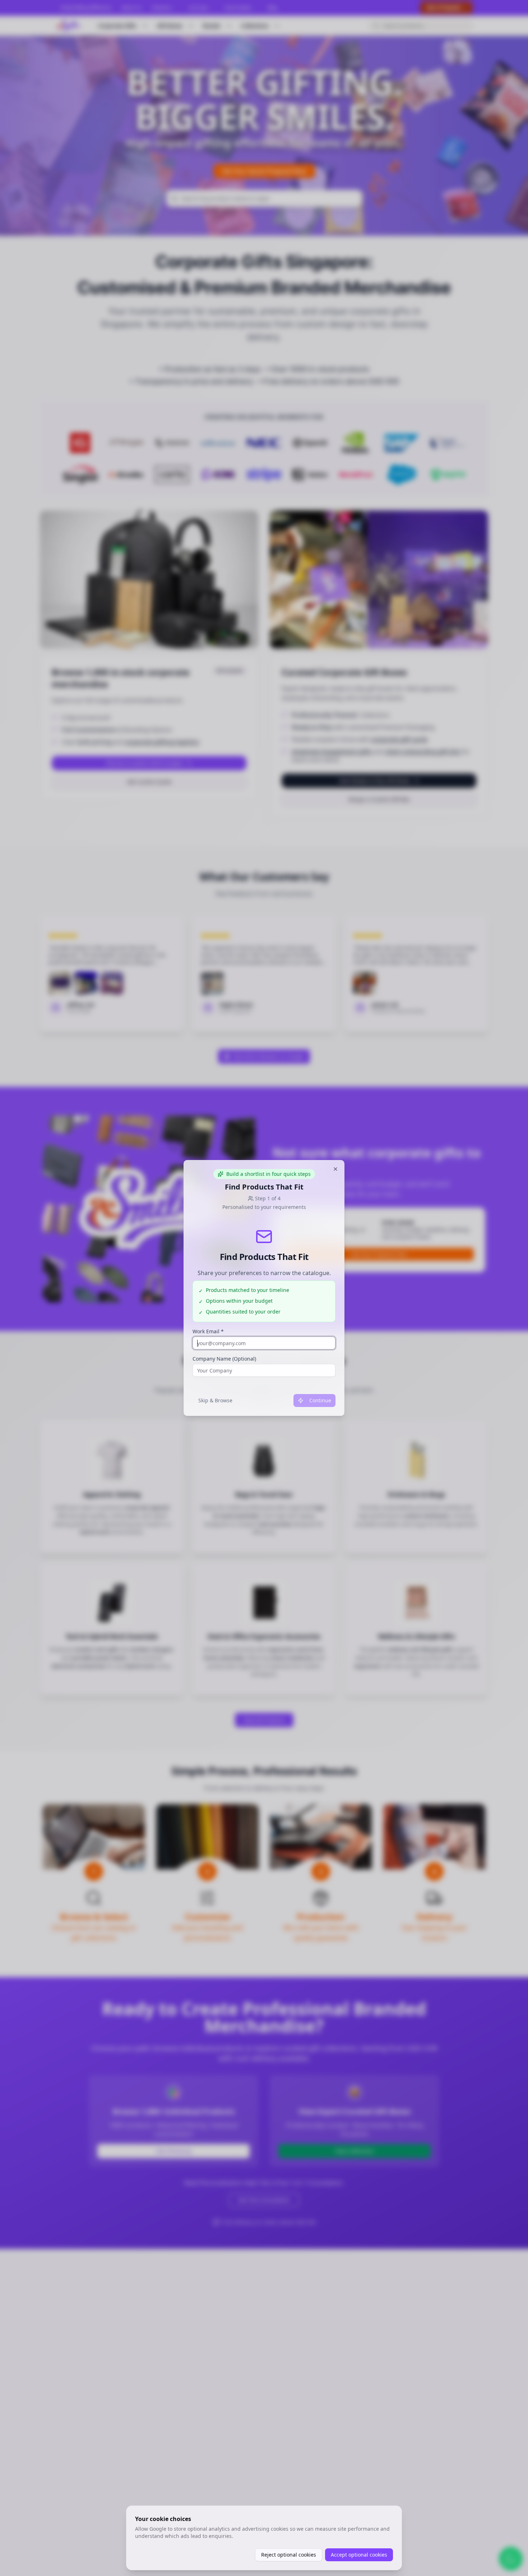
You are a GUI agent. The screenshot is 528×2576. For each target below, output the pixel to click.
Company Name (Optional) (224, 1359)
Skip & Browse (215, 1400)
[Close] (335, 1169)
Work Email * (208, 1331)
